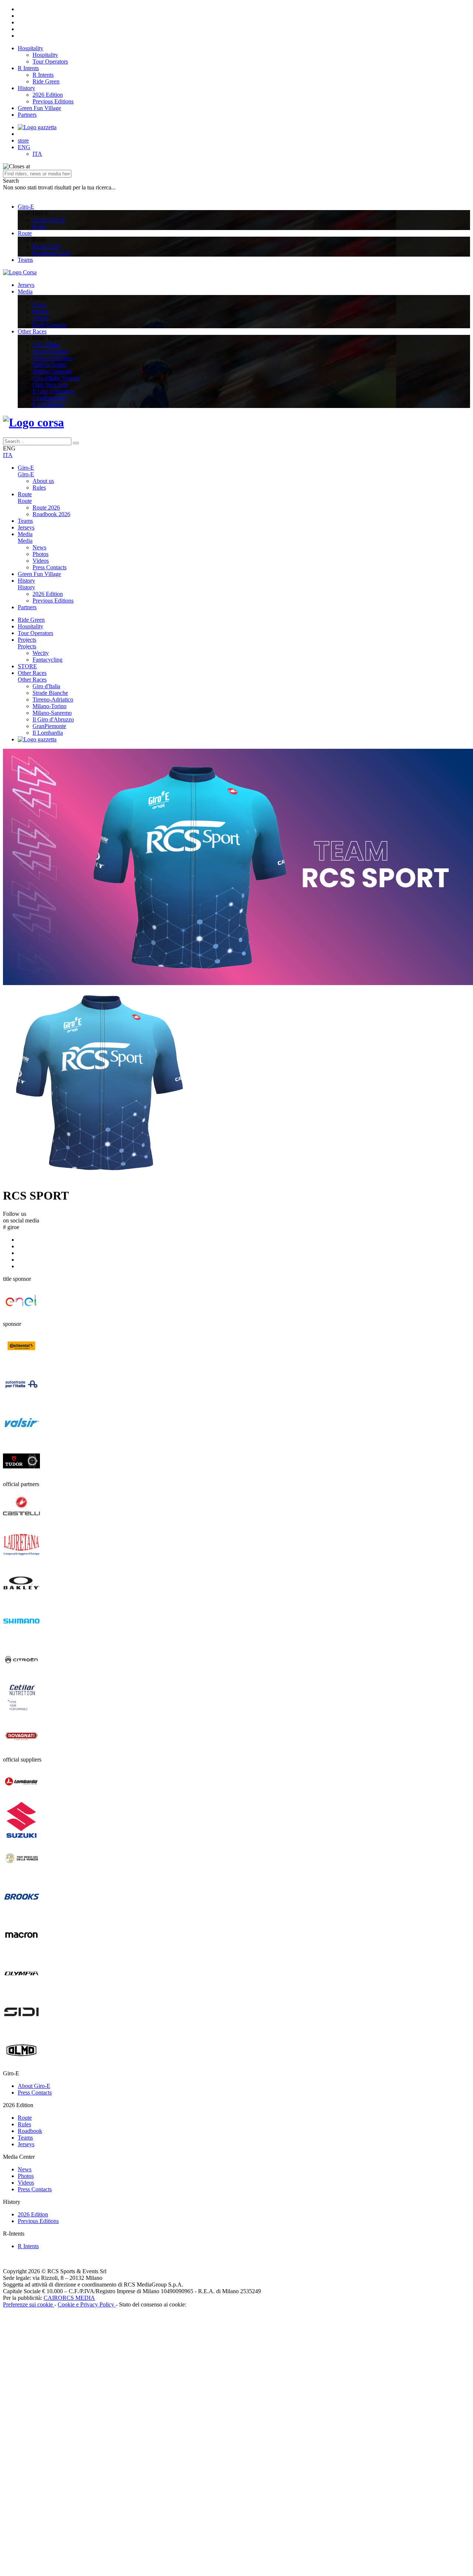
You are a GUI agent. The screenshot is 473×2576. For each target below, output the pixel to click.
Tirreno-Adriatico (53, 699)
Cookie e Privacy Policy (87, 2304)
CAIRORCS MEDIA (69, 2298)
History (26, 88)
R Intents (28, 68)
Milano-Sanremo (52, 371)
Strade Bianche (50, 351)
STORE (27, 666)
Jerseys (26, 285)
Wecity (41, 653)
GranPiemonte (49, 398)
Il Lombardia (48, 404)
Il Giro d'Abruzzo (53, 391)
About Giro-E (49, 220)
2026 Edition (48, 95)
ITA (37, 154)
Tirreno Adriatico (52, 358)
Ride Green (46, 81)
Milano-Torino (50, 365)
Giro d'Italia (46, 345)
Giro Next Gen (50, 385)
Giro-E (26, 207)
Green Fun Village (39, 108)
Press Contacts (50, 325)
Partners (27, 115)
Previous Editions (53, 101)
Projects (27, 640)
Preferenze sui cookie (29, 2304)
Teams (25, 260)
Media (25, 291)
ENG (24, 147)
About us (43, 481)
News (39, 305)
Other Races (32, 331)
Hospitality (30, 48)
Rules (39, 227)
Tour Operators (50, 61)
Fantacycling (47, 660)
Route (25, 233)
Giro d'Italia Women (56, 378)
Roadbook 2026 (51, 253)
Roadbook (30, 2131)
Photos (40, 311)
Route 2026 (46, 246)
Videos (41, 318)
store (23, 140)
